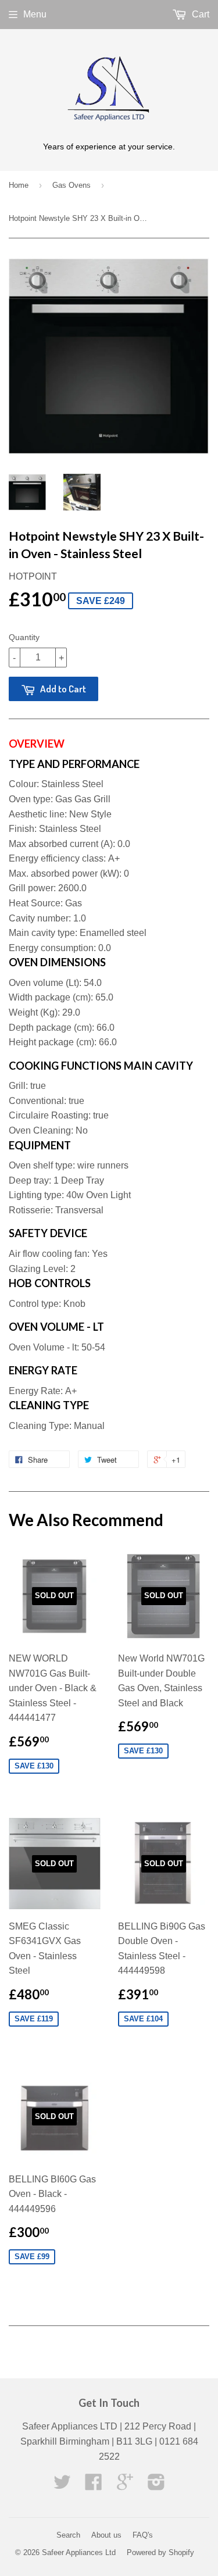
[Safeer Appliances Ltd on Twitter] (62, 2486)
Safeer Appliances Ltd (79, 2552)
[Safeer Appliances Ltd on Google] (125, 2486)
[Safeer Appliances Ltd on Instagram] (156, 2486)
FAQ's (143, 2535)
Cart (199, 14)
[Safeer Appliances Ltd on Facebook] (94, 2486)
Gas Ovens (72, 185)
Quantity (24, 637)
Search (68, 2535)
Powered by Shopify (160, 2552)
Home (19, 185)
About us (106, 2535)
